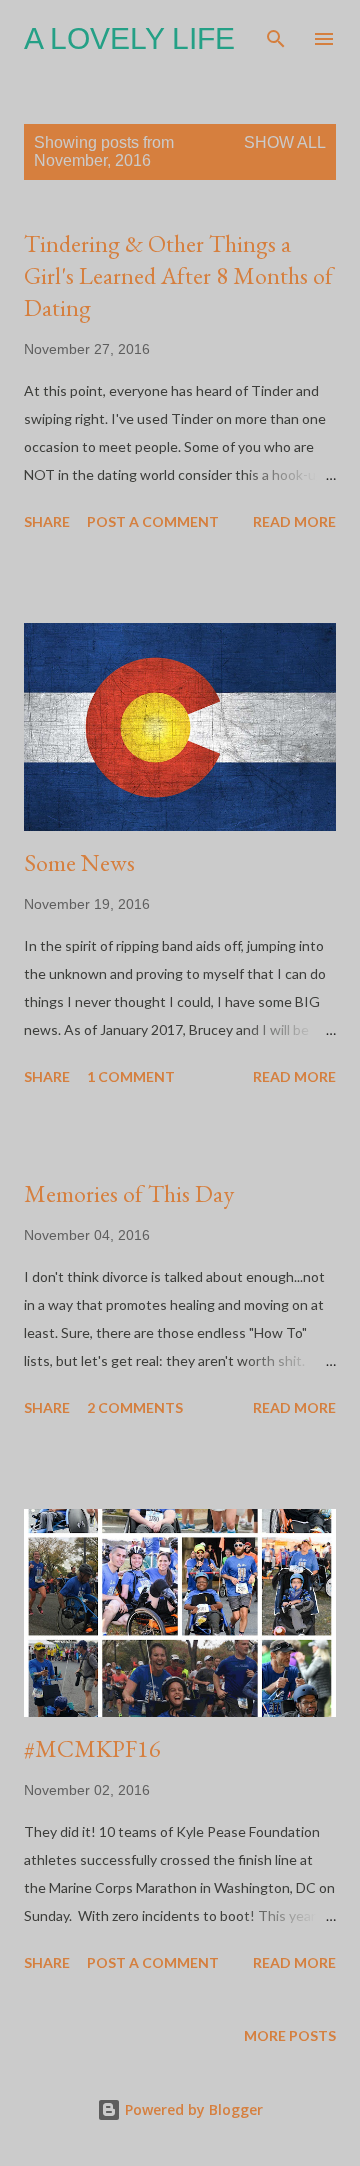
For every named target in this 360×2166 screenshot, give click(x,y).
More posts (290, 2035)
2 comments (135, 1407)
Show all (285, 142)
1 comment (131, 1076)
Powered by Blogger (192, 2109)
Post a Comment (153, 521)
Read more (294, 521)
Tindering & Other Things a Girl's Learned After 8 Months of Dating (178, 275)
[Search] (276, 36)
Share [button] (47, 521)
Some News (79, 862)
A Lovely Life (129, 38)
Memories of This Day (129, 1193)
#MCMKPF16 (92, 1748)
